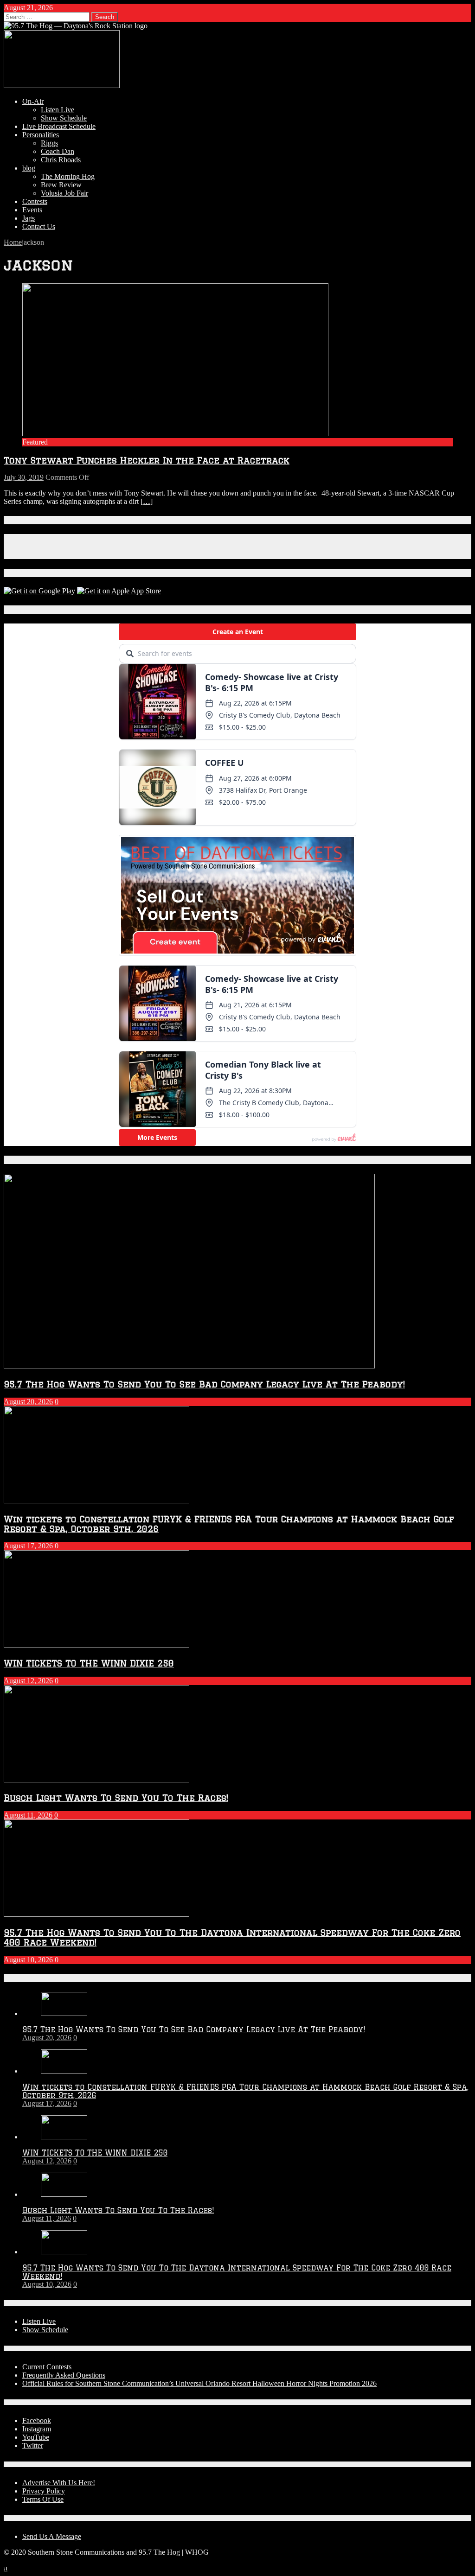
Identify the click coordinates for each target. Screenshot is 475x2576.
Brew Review (61, 185)
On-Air (33, 101)
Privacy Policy (44, 2491)
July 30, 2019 (24, 477)
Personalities (41, 135)
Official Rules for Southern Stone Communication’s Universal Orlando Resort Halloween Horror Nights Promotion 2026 (199, 2383)
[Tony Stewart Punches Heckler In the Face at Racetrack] (175, 434)
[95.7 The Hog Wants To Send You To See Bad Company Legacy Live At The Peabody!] (64, 2013)
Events (32, 210)
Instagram (37, 2429)
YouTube (36, 2437)
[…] (147, 501)
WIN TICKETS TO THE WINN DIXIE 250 (89, 1663)
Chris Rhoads (61, 160)
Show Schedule (64, 118)
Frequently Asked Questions (64, 2375)
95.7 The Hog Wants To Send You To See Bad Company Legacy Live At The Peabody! (204, 1384)
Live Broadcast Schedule (59, 126)
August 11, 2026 (28, 1815)
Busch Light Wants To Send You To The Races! (116, 1797)
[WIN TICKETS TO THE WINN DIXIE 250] (64, 2137)
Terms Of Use (43, 2499)
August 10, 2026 (28, 1960)
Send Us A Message (52, 2536)
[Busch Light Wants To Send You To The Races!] (64, 2194)
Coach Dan (58, 151)
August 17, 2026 (28, 1546)
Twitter (33, 2446)
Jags (29, 218)
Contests (35, 201)
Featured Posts (36, 1160)
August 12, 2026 (28, 1681)
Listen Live (58, 110)
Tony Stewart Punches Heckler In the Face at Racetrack (147, 460)
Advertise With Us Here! (59, 2483)
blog (29, 168)
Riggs (49, 143)
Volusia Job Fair (64, 193)
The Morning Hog (68, 176)
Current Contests (47, 2367)
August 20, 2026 (28, 1402)
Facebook (37, 2420)
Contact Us (39, 226)
